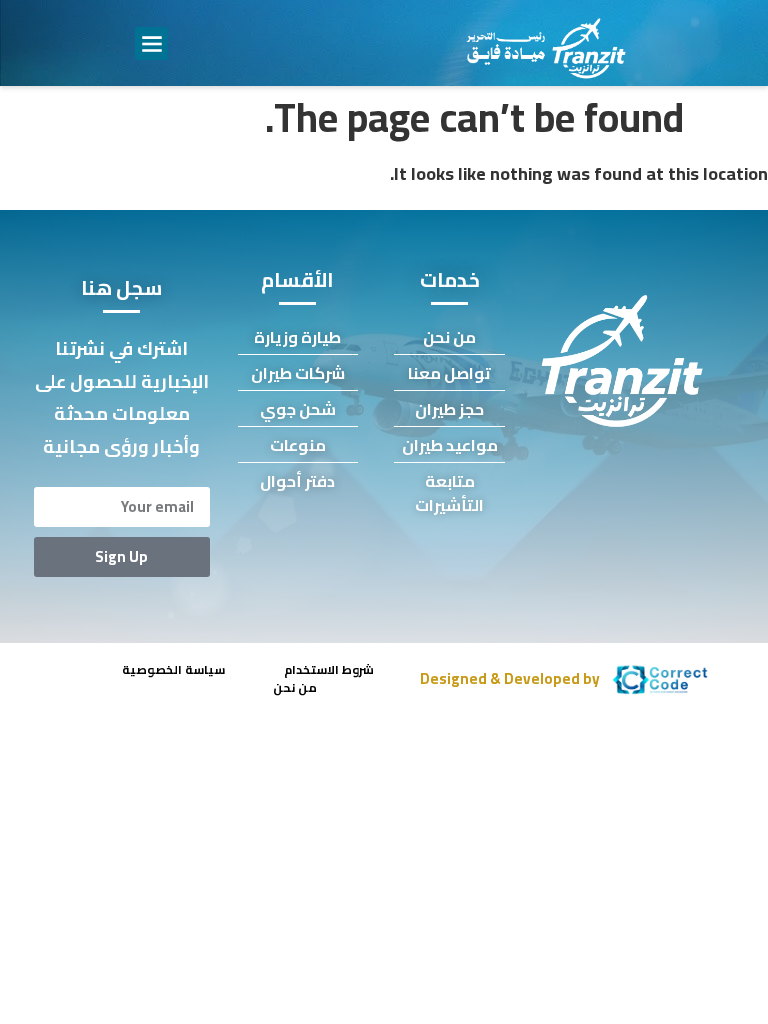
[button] (151, 43)
